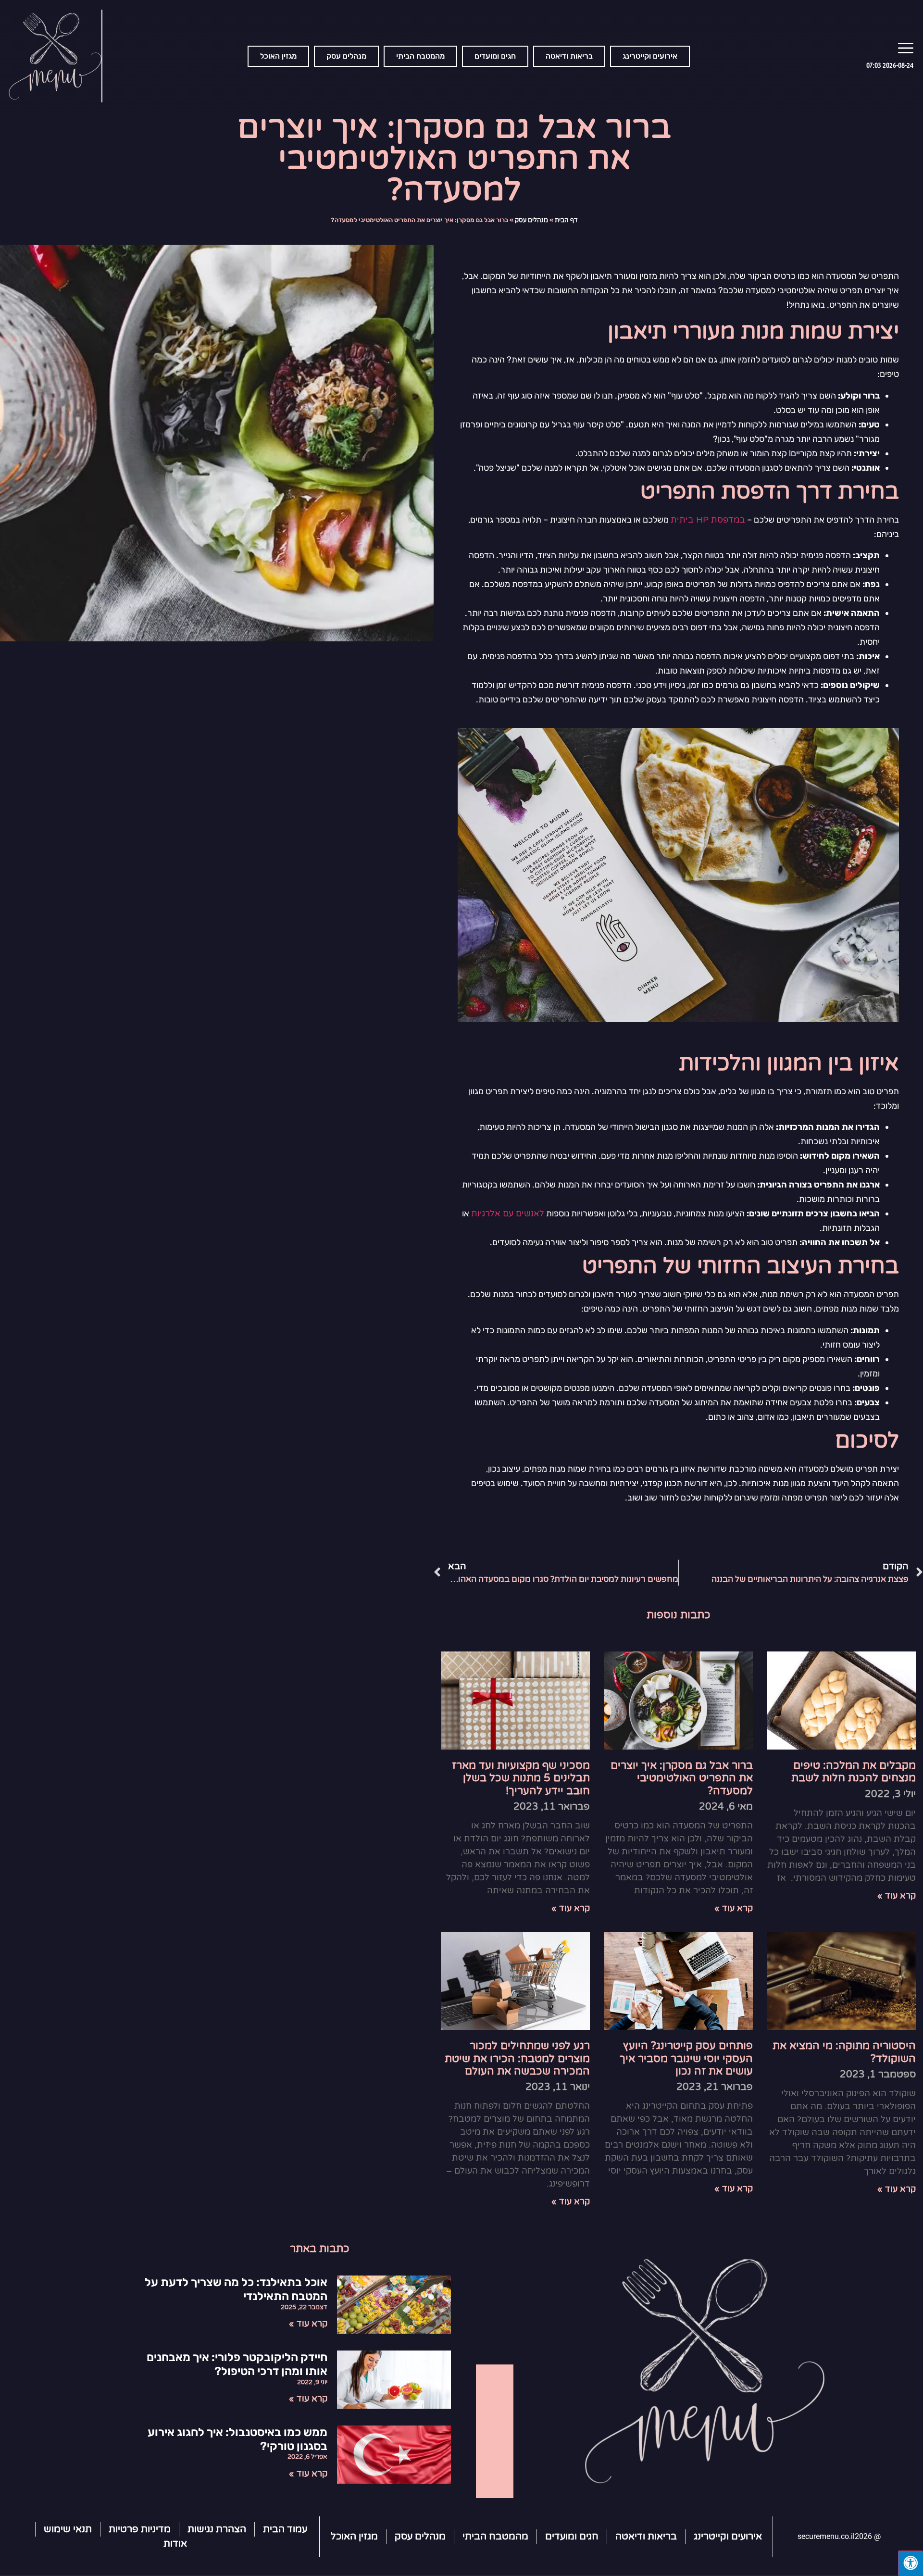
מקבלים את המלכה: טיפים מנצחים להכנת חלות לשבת (854, 1772)
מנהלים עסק (531, 220)
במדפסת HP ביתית (708, 520)
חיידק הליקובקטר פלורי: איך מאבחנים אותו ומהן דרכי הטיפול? (237, 2364)
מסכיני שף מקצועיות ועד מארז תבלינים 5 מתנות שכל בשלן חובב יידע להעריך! (521, 1778)
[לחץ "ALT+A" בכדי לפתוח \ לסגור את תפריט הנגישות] (911, 2563)
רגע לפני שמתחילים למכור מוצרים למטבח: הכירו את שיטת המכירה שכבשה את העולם (517, 2058)
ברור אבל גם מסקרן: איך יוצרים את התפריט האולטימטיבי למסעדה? (682, 1778)
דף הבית (566, 220)
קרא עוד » (897, 1896)
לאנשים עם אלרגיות (508, 1213)
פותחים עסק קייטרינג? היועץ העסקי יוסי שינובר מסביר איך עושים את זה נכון (686, 2058)
